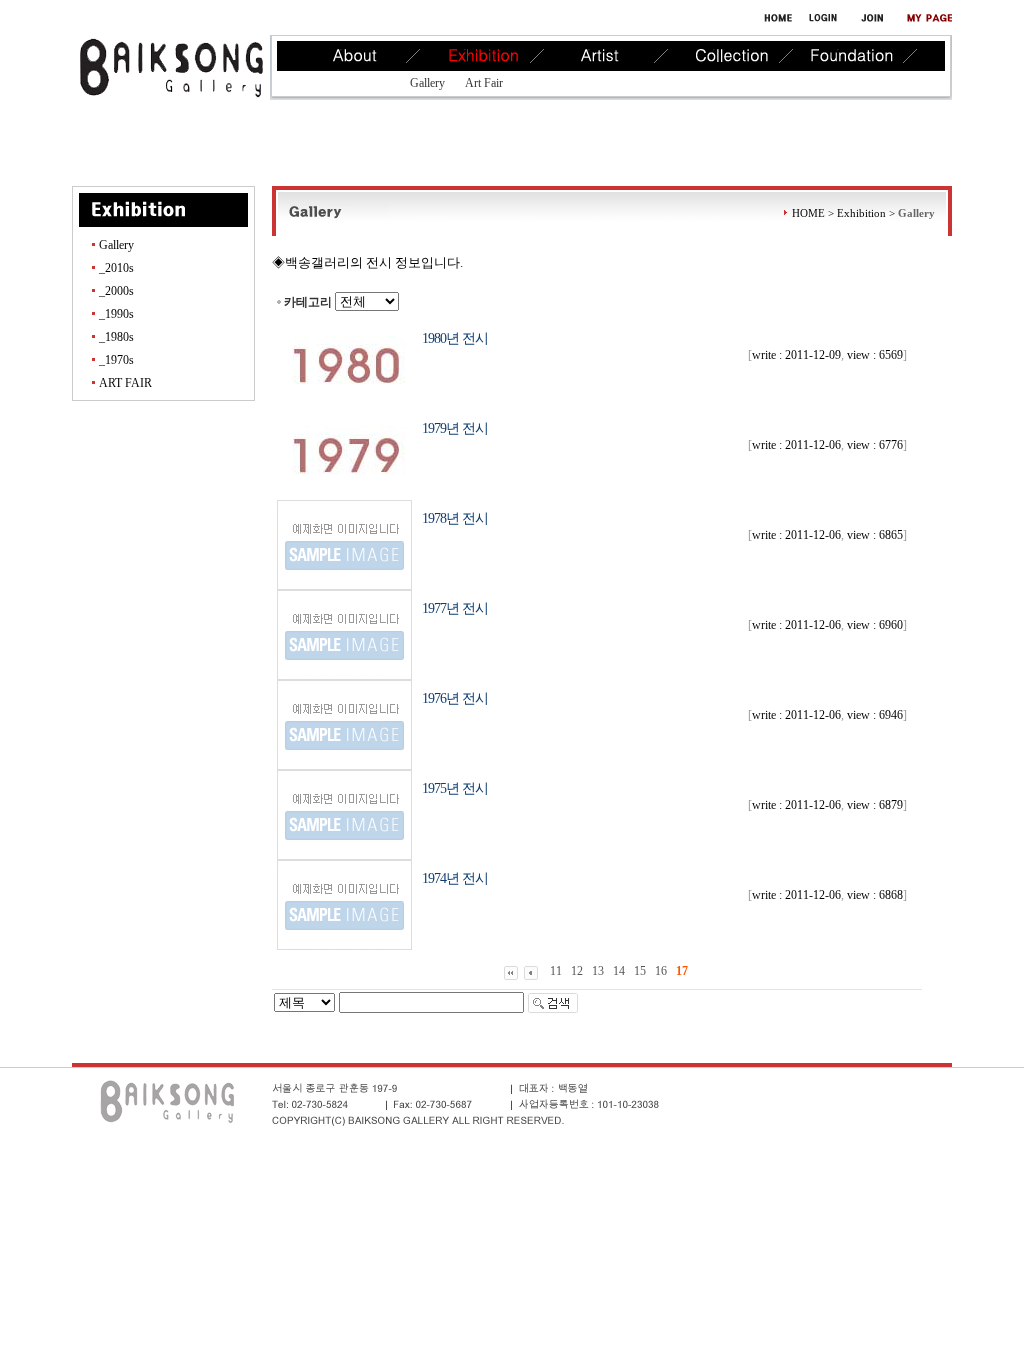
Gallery (427, 83)
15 (640, 971)
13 (598, 971)
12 (577, 971)
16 (661, 971)
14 (619, 971)
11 (556, 971)
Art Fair (484, 83)
